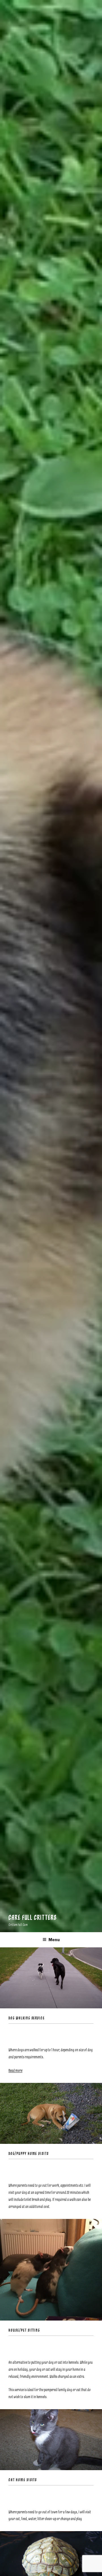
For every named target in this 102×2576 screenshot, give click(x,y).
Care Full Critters (33, 1917)
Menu (54, 1940)
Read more (15, 2071)
